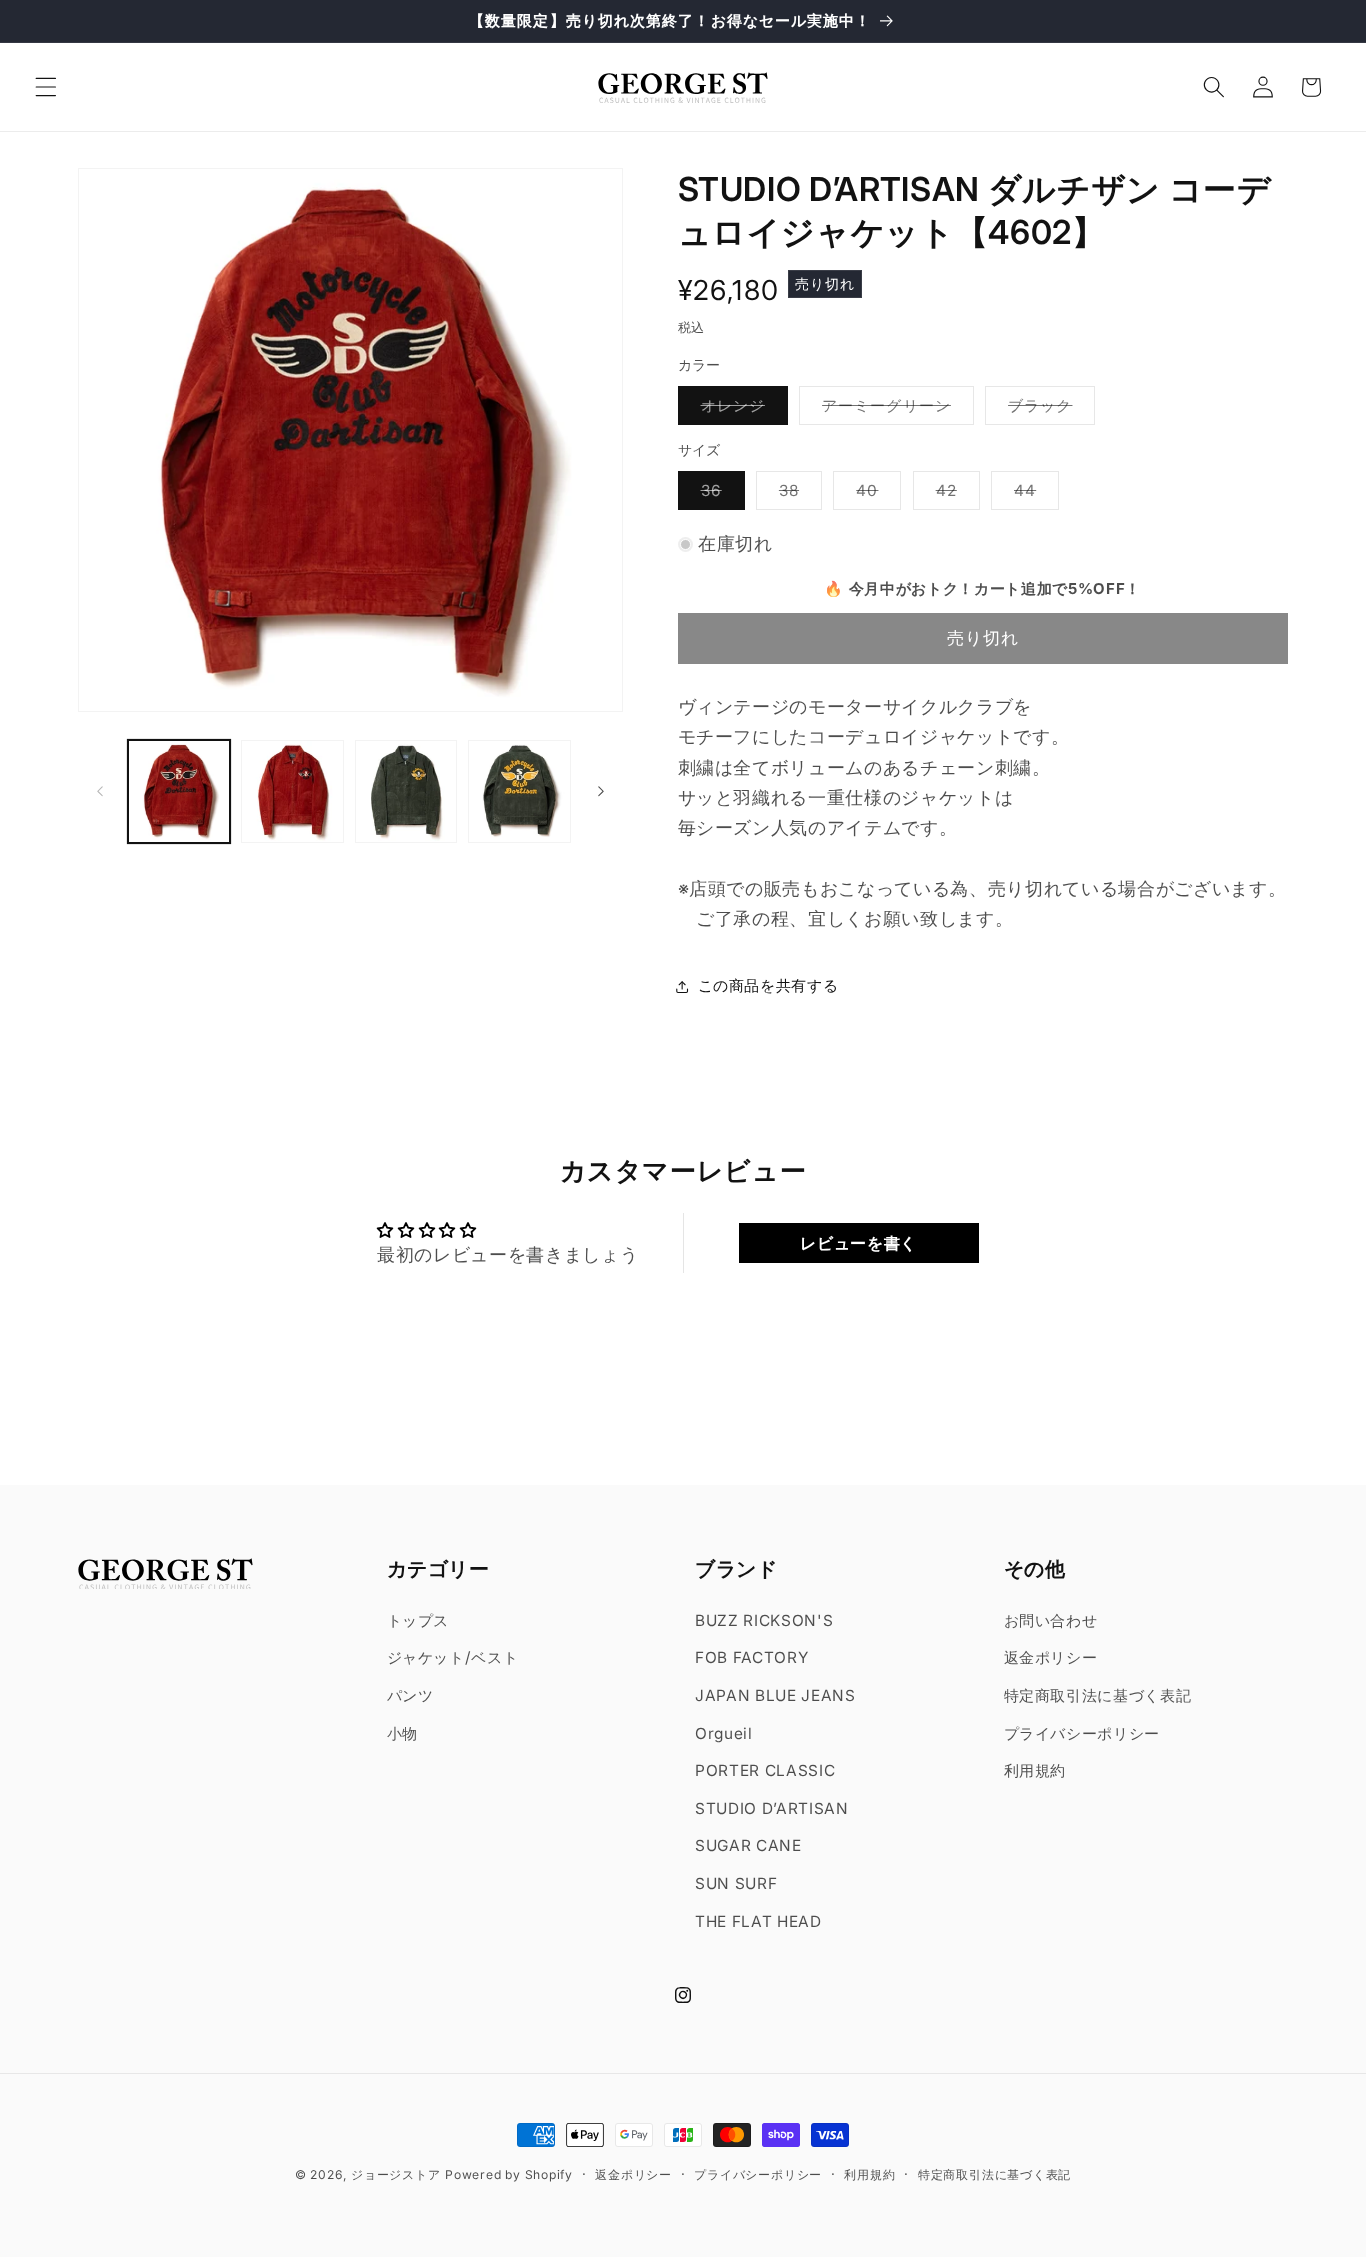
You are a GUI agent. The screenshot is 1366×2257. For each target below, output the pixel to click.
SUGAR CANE (748, 1845)
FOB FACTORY (751, 1657)
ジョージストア (395, 2174)
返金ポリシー (1051, 1657)
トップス (418, 1619)
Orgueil (724, 1732)
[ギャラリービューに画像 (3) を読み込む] (406, 791)
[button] (46, 87)
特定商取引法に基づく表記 (1098, 1695)
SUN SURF (736, 1883)
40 (874, 495)
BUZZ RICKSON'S (764, 1619)
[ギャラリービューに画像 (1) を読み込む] (179, 791)
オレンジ (741, 410)
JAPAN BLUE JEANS (775, 1695)
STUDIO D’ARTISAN (772, 1808)
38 (796, 495)
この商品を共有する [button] (768, 986)
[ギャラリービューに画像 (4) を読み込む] (519, 791)
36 (719, 495)
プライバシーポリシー (1082, 1732)
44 (1032, 495)
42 (954, 495)
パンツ (410, 1695)
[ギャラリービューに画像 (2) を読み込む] (292, 791)
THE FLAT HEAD (758, 1920)
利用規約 (1035, 1770)
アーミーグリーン (894, 410)
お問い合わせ (1051, 1619)
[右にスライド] (601, 792)
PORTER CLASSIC (765, 1770)
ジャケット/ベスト (453, 1657)
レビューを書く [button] (858, 1243)
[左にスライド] (100, 792)
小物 (402, 1732)
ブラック (1048, 410)
